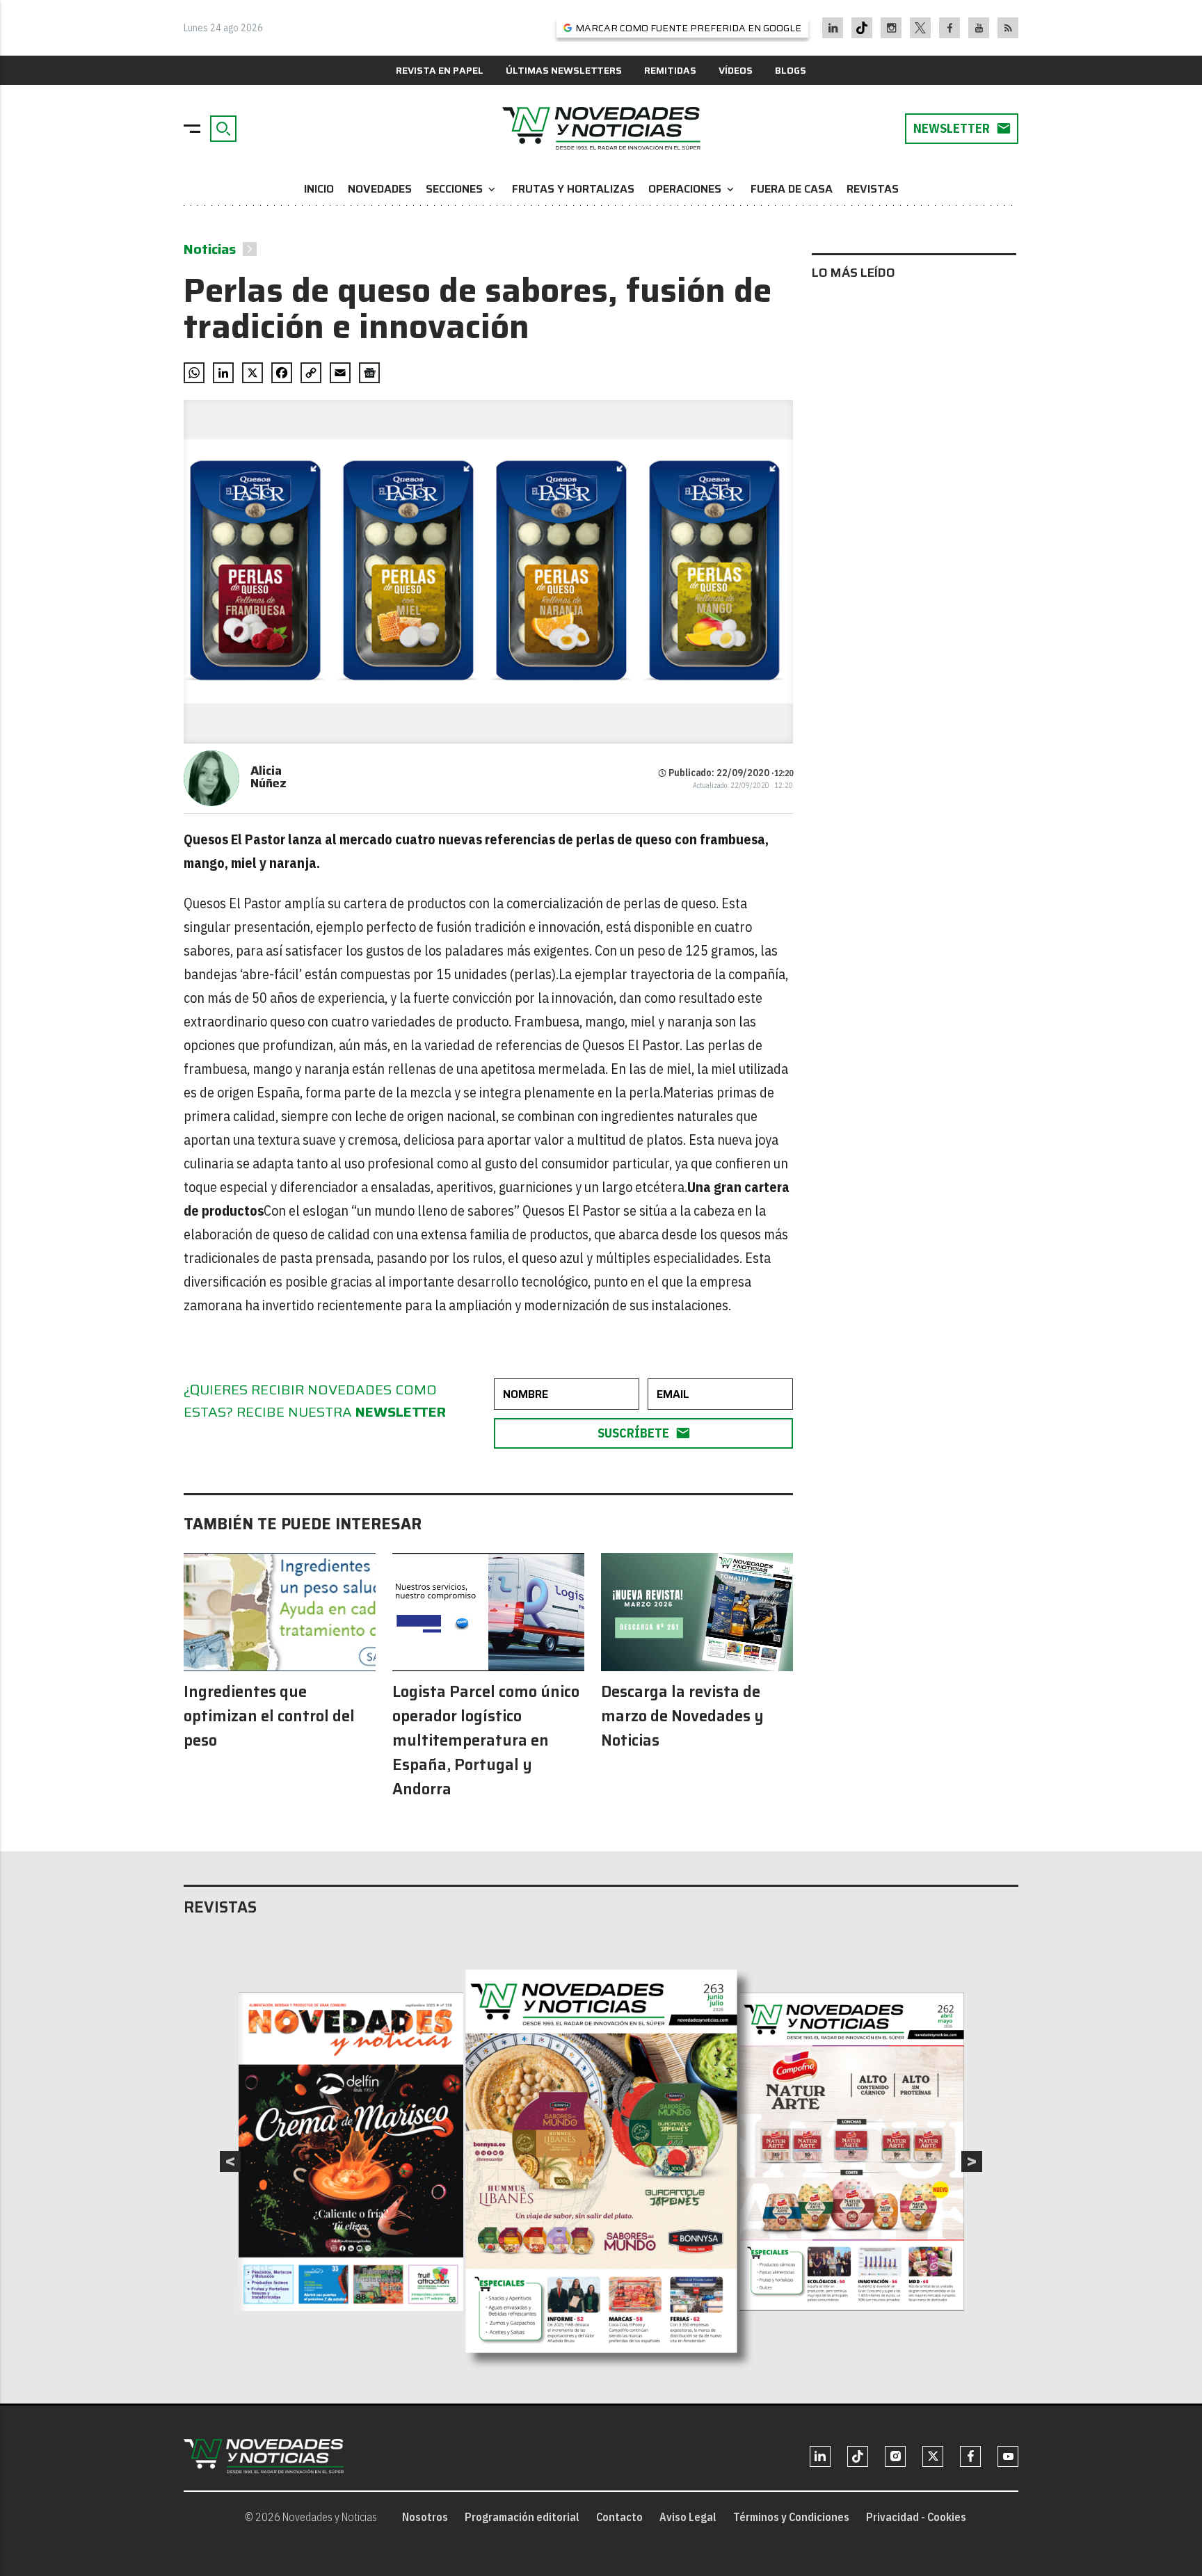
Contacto (619, 2517)
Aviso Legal (688, 2517)
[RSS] (1008, 28)
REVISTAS (873, 189)
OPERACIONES (692, 189)
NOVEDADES (380, 189)
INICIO (319, 189)
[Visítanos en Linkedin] (833, 28)
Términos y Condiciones (791, 2517)
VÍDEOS (736, 70)
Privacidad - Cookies (916, 2517)
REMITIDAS (670, 70)
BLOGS (791, 70)
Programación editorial (522, 2517)
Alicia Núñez (269, 777)
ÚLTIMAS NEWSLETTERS (564, 70)
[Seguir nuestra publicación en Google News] (369, 373)
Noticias (210, 249)
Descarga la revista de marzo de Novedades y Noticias (682, 1716)
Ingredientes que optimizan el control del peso (269, 1716)
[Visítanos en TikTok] (862, 28)
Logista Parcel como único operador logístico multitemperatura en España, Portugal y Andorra (486, 1740)
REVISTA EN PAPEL (440, 70)
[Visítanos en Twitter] (920, 28)
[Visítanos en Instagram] (891, 28)
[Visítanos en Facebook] (950, 28)
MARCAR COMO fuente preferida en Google (688, 28)
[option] (602, 2162)
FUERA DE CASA (792, 189)
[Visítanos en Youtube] (979, 28)
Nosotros (425, 2517)
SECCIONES (462, 189)
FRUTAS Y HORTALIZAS (573, 189)
